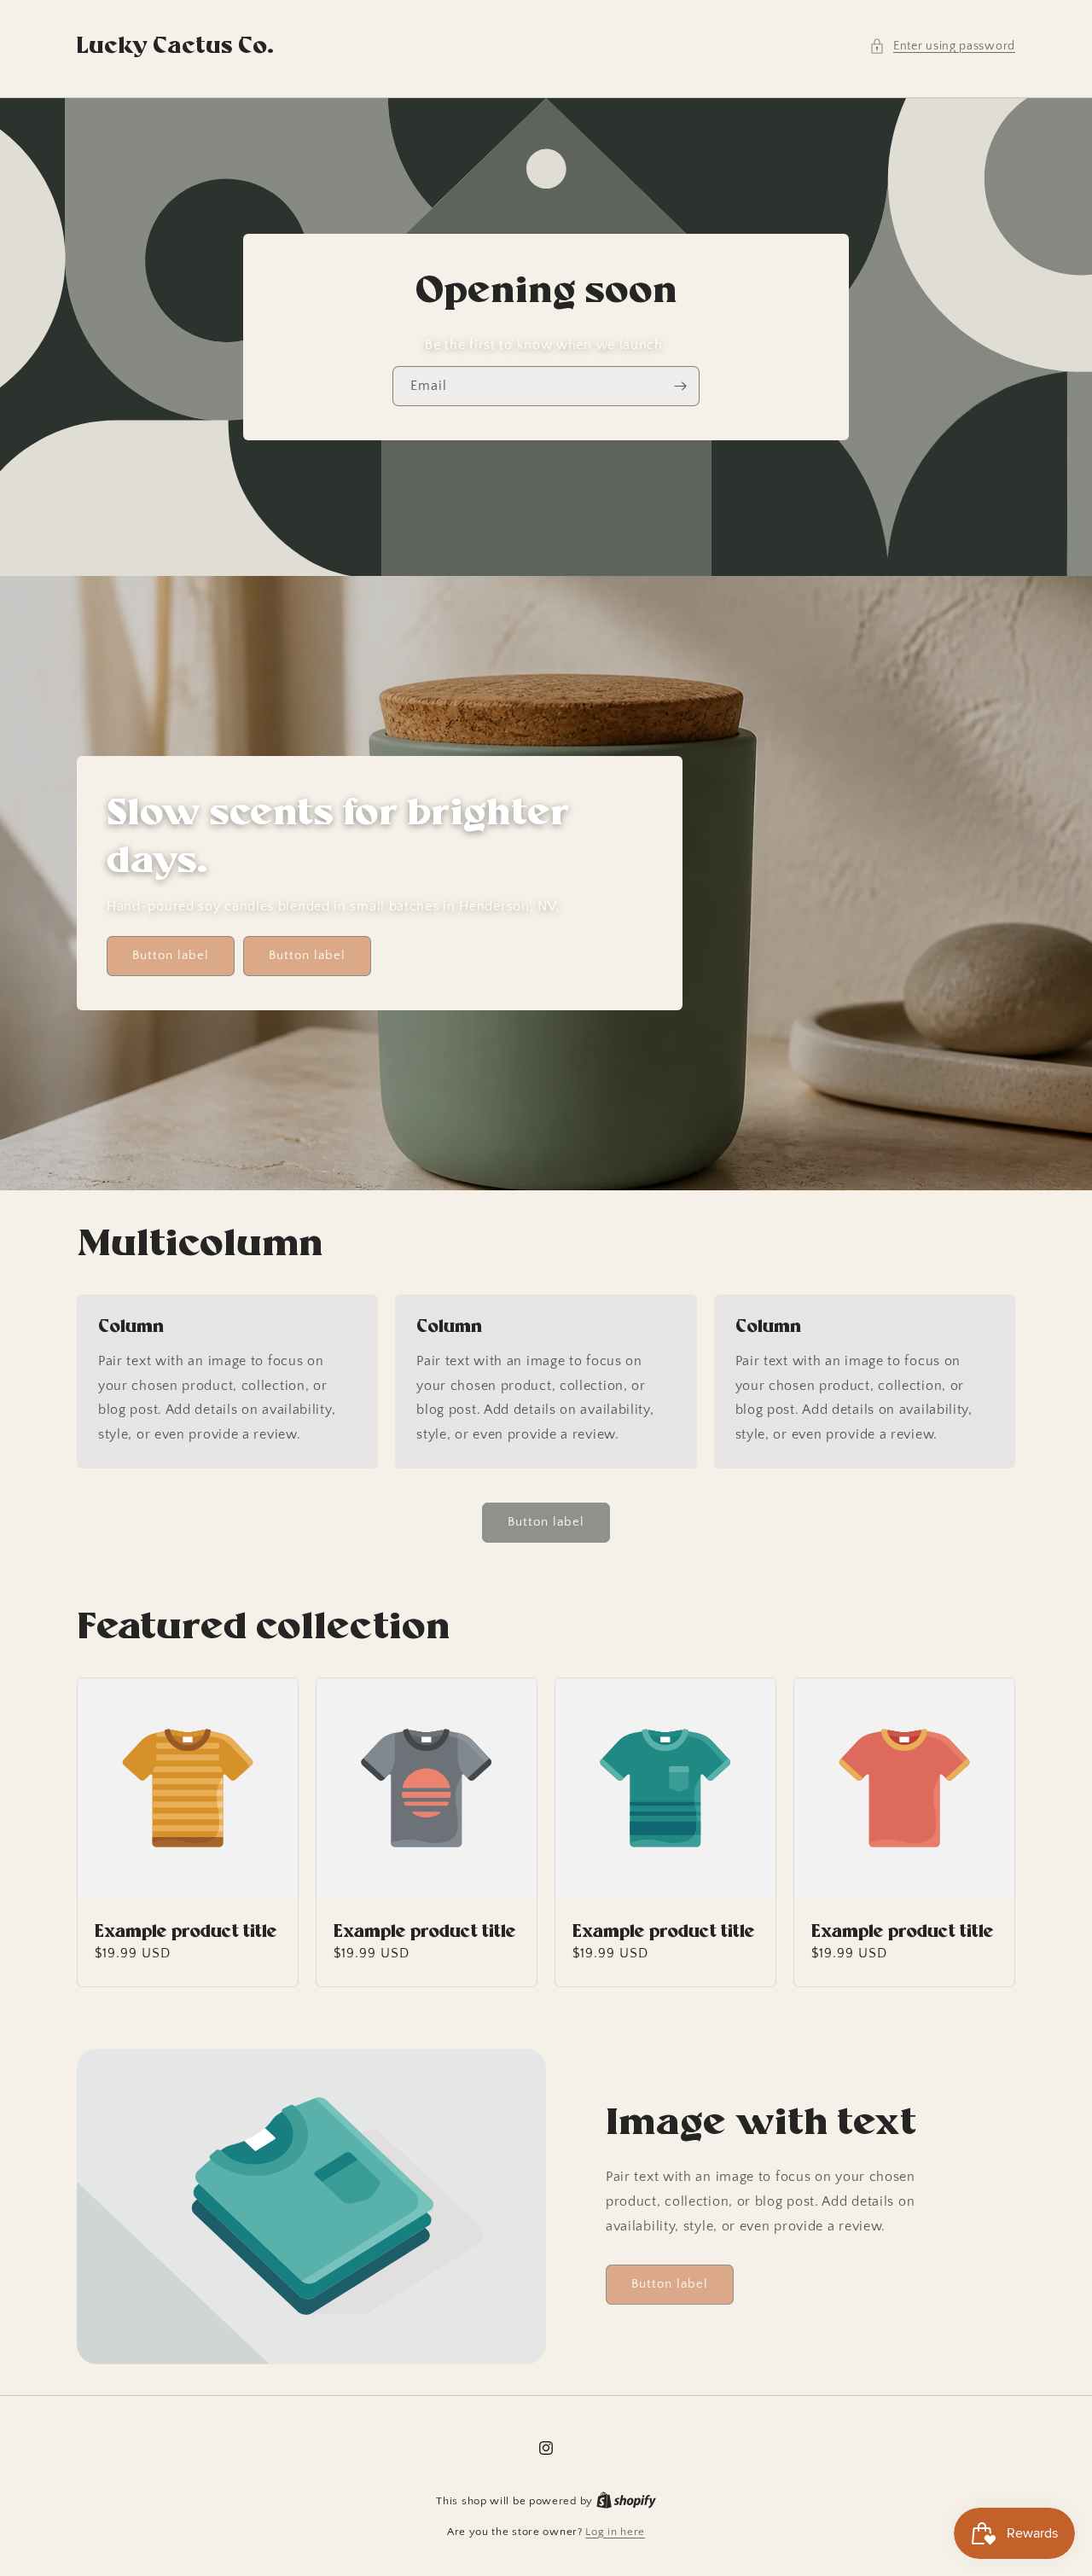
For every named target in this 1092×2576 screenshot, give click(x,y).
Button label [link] (171, 955)
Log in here (615, 2532)
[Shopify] (626, 2501)
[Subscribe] (680, 386)
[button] (942, 47)
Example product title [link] (186, 1932)
